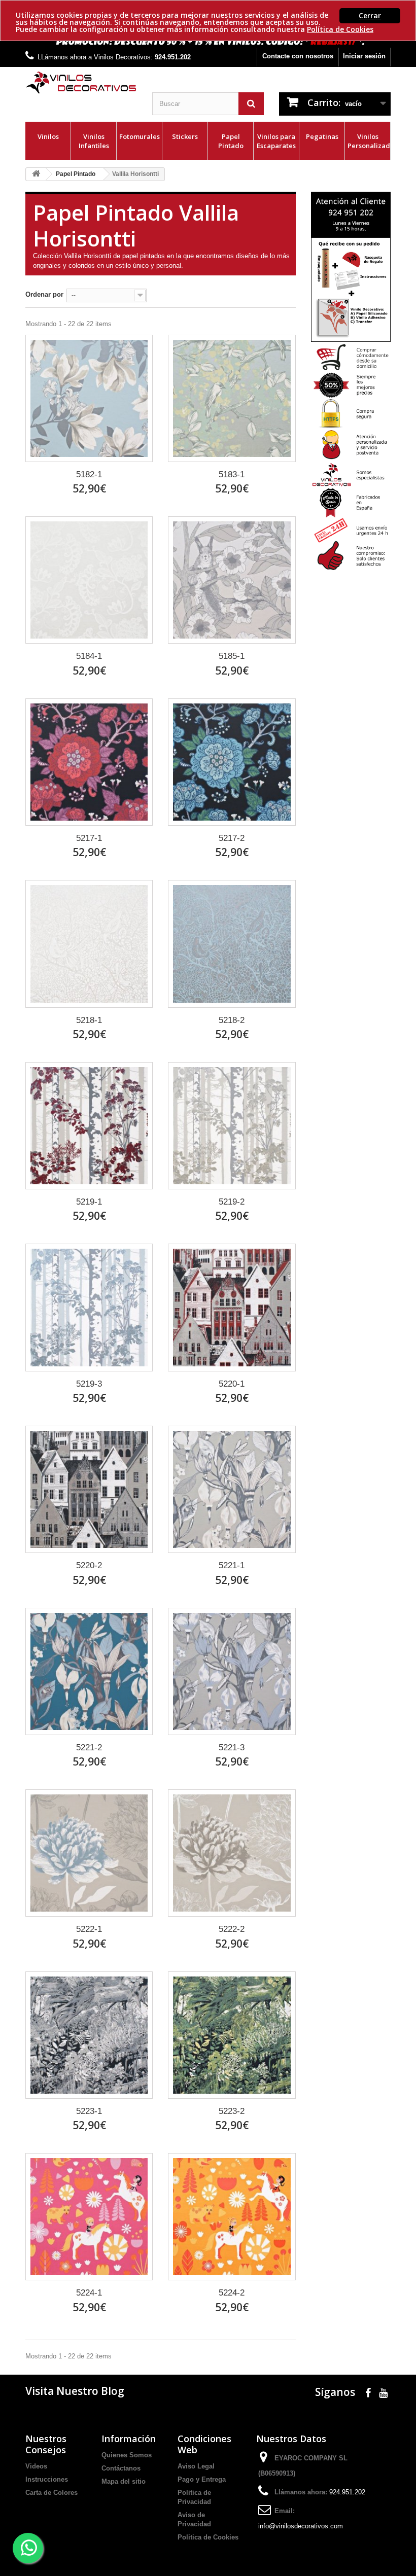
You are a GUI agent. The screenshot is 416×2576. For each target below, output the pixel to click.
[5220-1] (232, 1307)
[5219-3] (89, 1307)
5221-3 (232, 1748)
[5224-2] (232, 2217)
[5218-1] (89, 944)
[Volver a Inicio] (36, 174)
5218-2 (232, 1020)
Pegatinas (322, 136)
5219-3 (89, 1384)
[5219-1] (89, 1126)
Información (129, 2439)
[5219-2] (232, 1126)
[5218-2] (232, 944)
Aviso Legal (196, 2466)
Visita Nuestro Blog (75, 2391)
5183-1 (232, 474)
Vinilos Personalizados (369, 141)
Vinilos (48, 136)
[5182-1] (89, 398)
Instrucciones (47, 2479)
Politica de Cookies (208, 2537)
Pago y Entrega (202, 2479)
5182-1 (89, 474)
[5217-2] (232, 762)
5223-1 (89, 2111)
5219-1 (89, 1202)
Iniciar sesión (364, 56)
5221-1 (232, 1565)
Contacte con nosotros (298, 56)
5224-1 (89, 2293)
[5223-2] (232, 2035)
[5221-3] (232, 1671)
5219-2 (232, 1202)
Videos (36, 2466)
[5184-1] (89, 580)
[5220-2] (89, 1489)
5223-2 (232, 2111)
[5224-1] (89, 2217)
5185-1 (232, 656)
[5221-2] (89, 1671)
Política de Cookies (340, 29)
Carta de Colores (51, 2493)
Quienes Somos (127, 2455)
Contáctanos (121, 2468)
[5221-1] (232, 1489)
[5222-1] (89, 1853)
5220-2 (89, 1565)
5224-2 (232, 2293)
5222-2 (232, 1929)
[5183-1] (232, 398)
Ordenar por (44, 294)
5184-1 (89, 656)
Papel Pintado (231, 141)
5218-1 (89, 1020)
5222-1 (89, 1929)
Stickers (185, 136)
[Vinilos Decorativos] (81, 83)
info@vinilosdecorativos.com (301, 2526)
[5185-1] (232, 580)
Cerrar (370, 15)
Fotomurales (140, 136)
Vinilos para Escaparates (276, 141)
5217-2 (232, 838)
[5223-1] (89, 2035)
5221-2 (89, 1748)
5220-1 (232, 1384)
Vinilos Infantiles (94, 141)
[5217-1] (89, 762)
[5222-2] (232, 1853)
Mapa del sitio (124, 2481)
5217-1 (89, 838)
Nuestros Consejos (46, 2444)
